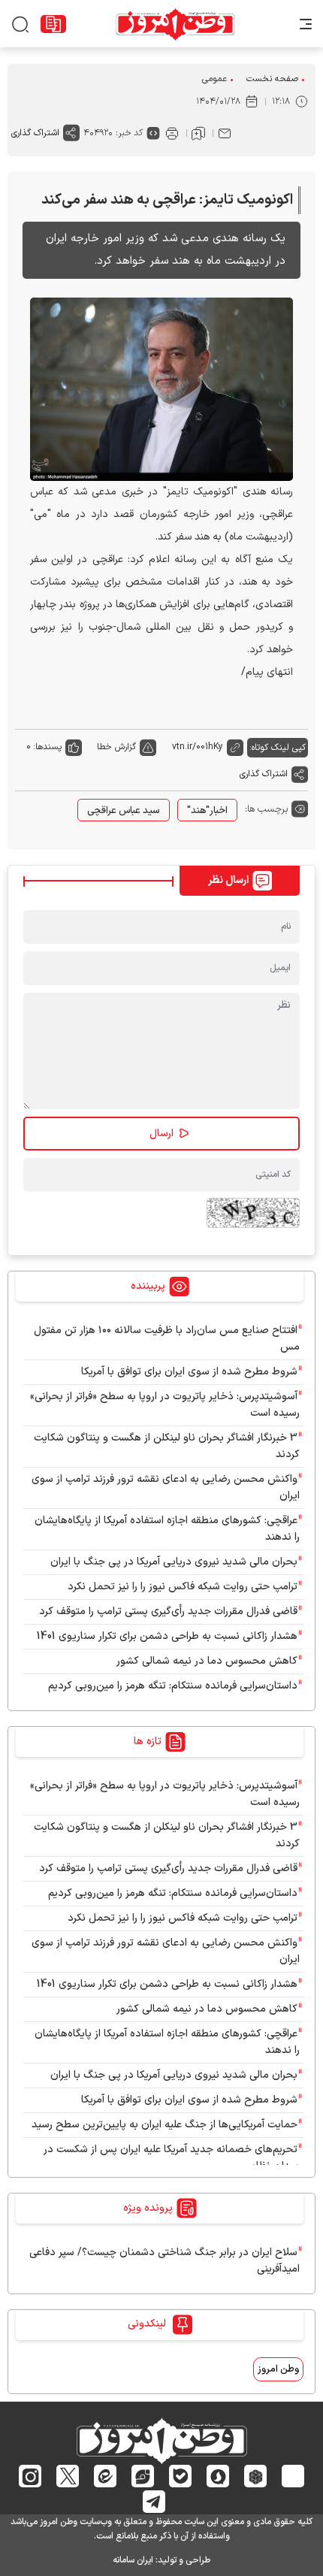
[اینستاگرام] (30, 2476)
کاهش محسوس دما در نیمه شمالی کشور (207, 1661)
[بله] (181, 2476)
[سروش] (218, 2476)
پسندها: (47, 747)
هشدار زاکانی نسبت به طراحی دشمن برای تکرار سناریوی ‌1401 (167, 1636)
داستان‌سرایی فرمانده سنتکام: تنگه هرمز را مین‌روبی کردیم (173, 1686)
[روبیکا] (256, 2476)
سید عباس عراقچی (124, 811)
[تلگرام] (154, 2502)
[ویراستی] (143, 2476)
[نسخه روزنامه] (53, 24)
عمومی (214, 79)
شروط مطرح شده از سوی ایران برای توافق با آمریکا (189, 1372)
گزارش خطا (116, 747)
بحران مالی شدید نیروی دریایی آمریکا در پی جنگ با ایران (174, 1562)
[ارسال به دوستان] (225, 133)
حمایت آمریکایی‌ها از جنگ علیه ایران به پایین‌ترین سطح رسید (165, 2125)
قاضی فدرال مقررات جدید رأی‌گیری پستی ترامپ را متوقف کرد (168, 1612)
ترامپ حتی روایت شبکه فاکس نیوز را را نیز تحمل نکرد (183, 1587)
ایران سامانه (133, 2560)
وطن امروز (278, 2369)
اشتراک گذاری (35, 133)
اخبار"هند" (207, 811)
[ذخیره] (198, 133)
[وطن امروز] (175, 24)
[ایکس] (68, 2476)
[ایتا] (106, 2476)
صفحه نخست (272, 79)
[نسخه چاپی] (172, 133)
